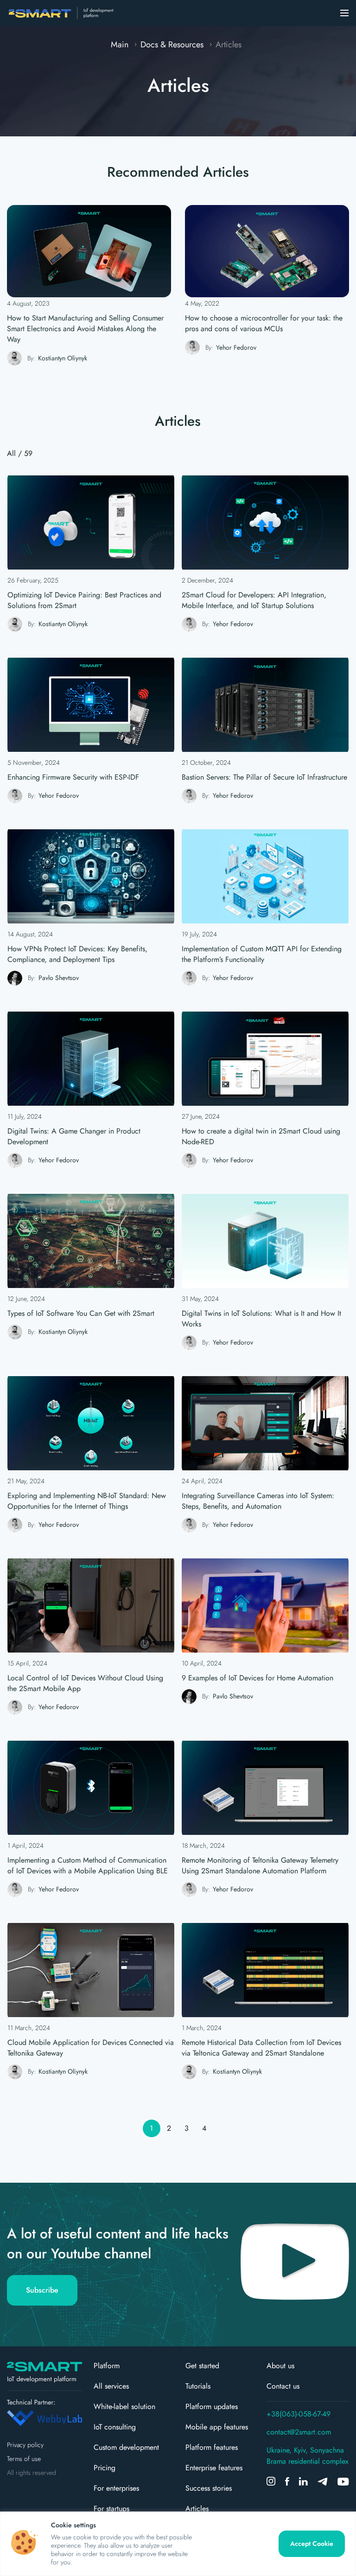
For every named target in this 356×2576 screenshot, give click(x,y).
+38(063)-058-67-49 (299, 2414)
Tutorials (198, 2386)
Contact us (283, 2386)
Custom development (126, 2447)
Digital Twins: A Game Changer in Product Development (74, 1136)
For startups (111, 2509)
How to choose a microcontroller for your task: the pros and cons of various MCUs (264, 323)
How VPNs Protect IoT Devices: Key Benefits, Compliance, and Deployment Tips (77, 954)
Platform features (212, 2447)
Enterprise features (214, 2468)
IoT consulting (115, 2427)
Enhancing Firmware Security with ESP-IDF (73, 777)
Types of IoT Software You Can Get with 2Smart (81, 1313)
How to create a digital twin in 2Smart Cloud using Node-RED (261, 1136)
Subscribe (42, 2290)
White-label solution (124, 2406)
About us (280, 2366)
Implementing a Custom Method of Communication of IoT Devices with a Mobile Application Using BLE (88, 1865)
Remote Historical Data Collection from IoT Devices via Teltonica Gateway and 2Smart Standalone (261, 2048)
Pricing (105, 2468)
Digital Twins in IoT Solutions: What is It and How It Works (261, 1319)
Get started (202, 2366)
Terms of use (24, 2459)
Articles (197, 2509)
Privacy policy (25, 2445)
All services (111, 2386)
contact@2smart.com (299, 2432)
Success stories (209, 2488)
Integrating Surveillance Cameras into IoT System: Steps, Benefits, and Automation (258, 1501)
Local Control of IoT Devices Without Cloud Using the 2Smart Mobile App (85, 1683)
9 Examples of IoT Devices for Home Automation (257, 1678)
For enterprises (116, 2488)
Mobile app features (217, 2427)
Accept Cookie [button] (312, 2544)
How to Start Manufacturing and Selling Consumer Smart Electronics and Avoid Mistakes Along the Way (85, 329)
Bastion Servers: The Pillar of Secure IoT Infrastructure (264, 777)
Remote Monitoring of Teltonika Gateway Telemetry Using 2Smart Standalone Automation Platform (260, 1865)
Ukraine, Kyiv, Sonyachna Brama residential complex (308, 2456)
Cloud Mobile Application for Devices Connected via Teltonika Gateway (91, 2048)
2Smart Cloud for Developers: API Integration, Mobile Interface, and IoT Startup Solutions (254, 600)
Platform (107, 2366)
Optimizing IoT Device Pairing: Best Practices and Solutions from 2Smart (84, 600)
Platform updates (212, 2406)
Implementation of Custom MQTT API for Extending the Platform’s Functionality (262, 954)
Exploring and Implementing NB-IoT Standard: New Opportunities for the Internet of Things (87, 1501)
